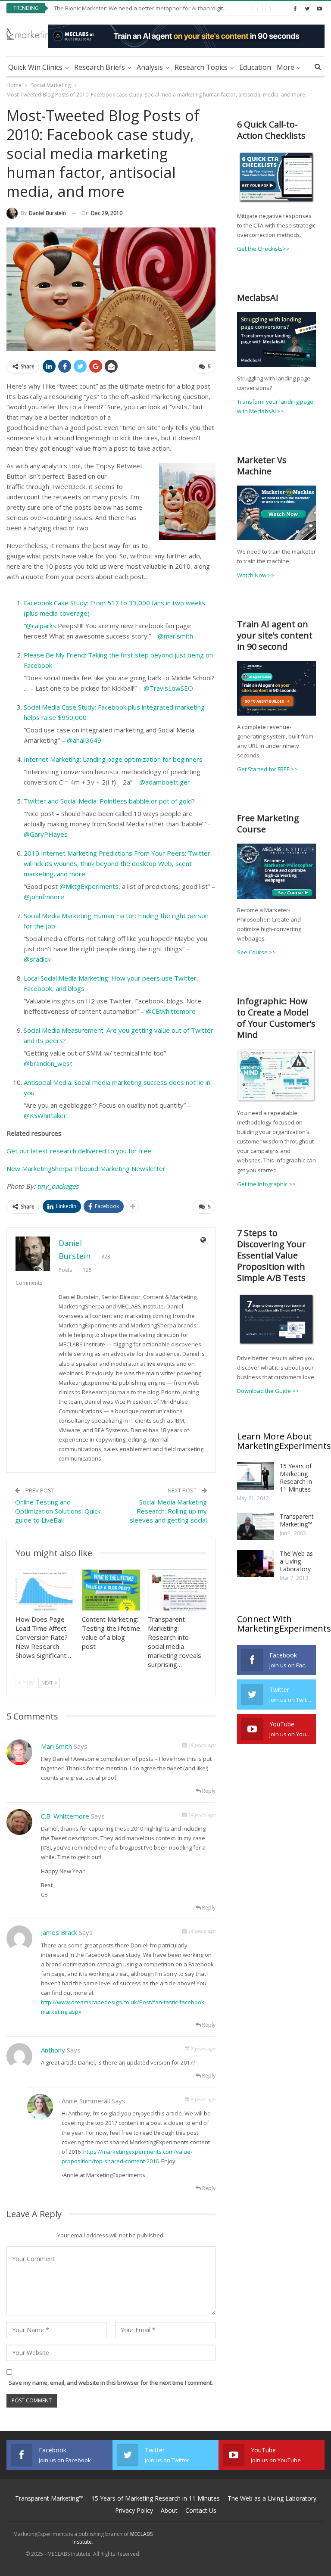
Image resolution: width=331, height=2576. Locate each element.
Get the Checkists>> (263, 249)
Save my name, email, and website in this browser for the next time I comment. (111, 2383)
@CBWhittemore (171, 1011)
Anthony (53, 2050)
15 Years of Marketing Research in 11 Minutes (296, 1478)
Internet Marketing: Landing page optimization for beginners (113, 759)
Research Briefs (100, 67)
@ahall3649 (84, 740)
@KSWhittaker (45, 1115)
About (169, 2510)
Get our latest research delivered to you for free (79, 1151)
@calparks (41, 626)
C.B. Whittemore (65, 1816)
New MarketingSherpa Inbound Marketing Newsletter (86, 1168)
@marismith (175, 636)
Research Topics (201, 67)
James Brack (59, 1932)
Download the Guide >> (268, 1391)
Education (255, 67)
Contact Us (201, 2510)
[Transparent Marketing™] (256, 1526)
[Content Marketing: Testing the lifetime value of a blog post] (111, 1590)
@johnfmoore (44, 897)
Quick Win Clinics (35, 67)
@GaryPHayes (46, 834)
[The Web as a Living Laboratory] (256, 1564)
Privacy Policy (134, 2510)
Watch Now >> (256, 575)
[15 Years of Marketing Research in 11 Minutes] (256, 1476)
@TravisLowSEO (168, 688)
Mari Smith (56, 1746)
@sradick (37, 959)
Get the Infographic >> (266, 1184)
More (286, 67)
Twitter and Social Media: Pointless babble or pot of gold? (109, 801)
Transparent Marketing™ (297, 1520)
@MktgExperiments (89, 886)
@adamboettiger (165, 782)
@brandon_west (48, 1063)
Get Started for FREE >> (267, 769)
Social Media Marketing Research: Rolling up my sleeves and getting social (168, 1511)
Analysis (150, 67)
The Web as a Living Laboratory (296, 1561)
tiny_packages (58, 1186)
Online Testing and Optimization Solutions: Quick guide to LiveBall (58, 1511)
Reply (208, 1791)
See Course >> (256, 952)
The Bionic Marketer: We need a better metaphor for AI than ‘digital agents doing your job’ (170, 8)
